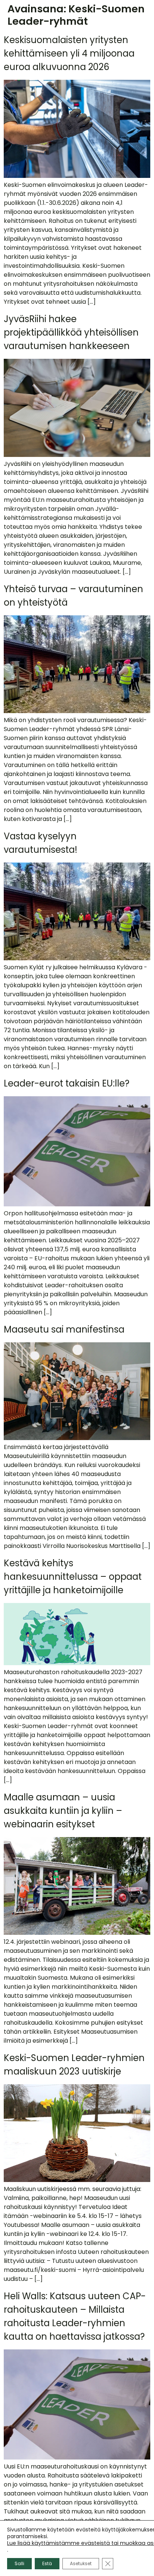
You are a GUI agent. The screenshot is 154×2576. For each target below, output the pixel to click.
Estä (47, 2563)
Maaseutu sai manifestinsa (64, 1329)
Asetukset (81, 2563)
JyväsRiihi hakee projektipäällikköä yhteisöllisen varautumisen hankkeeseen (71, 332)
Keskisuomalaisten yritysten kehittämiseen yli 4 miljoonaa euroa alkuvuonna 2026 (69, 53)
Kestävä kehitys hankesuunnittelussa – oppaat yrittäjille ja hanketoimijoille (73, 1577)
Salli (19, 2563)
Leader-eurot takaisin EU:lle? (67, 1083)
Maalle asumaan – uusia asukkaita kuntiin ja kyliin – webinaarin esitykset (63, 1811)
